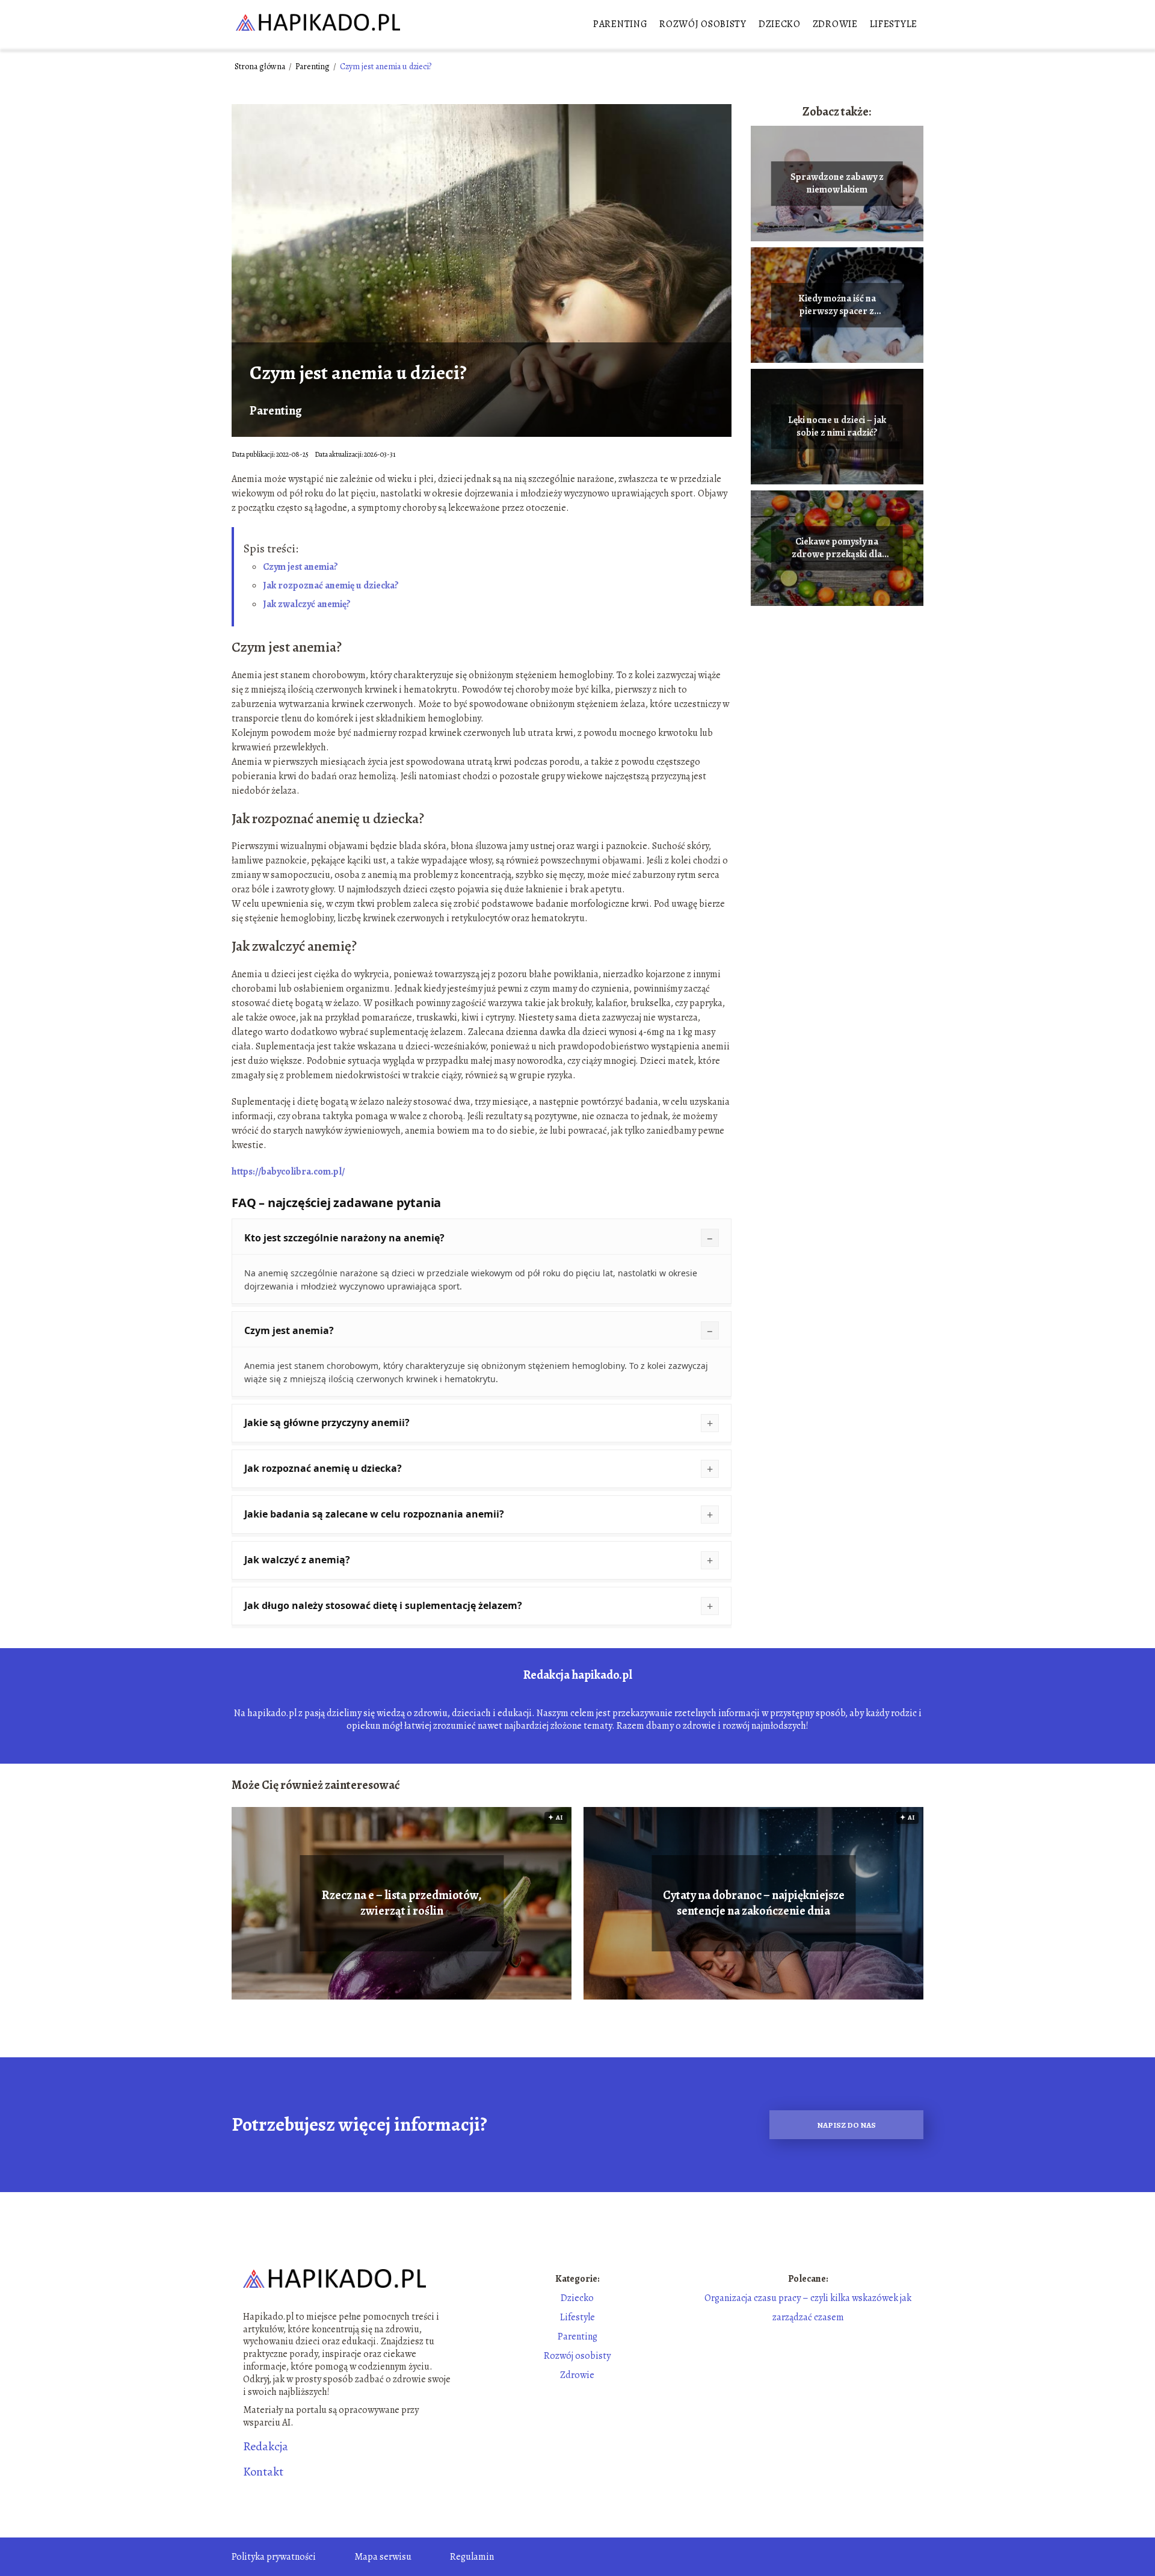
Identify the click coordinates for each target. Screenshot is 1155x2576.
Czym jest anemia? (300, 567)
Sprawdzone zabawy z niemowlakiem (837, 184)
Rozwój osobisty (703, 24)
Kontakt (263, 2472)
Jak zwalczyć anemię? (307, 604)
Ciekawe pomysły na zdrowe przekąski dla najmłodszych (837, 548)
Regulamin (472, 2557)
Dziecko (780, 24)
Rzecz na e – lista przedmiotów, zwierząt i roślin (402, 1903)
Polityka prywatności (274, 2557)
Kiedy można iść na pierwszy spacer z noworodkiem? (837, 305)
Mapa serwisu (383, 2557)
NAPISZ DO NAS (846, 2125)
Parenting (620, 24)
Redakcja (266, 2447)
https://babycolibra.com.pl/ (288, 1172)
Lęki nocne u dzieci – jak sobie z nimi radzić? (837, 427)
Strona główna (261, 66)
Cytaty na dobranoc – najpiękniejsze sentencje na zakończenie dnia (754, 1903)
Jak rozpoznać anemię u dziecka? (331, 585)
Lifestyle (894, 24)
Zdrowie (835, 24)
